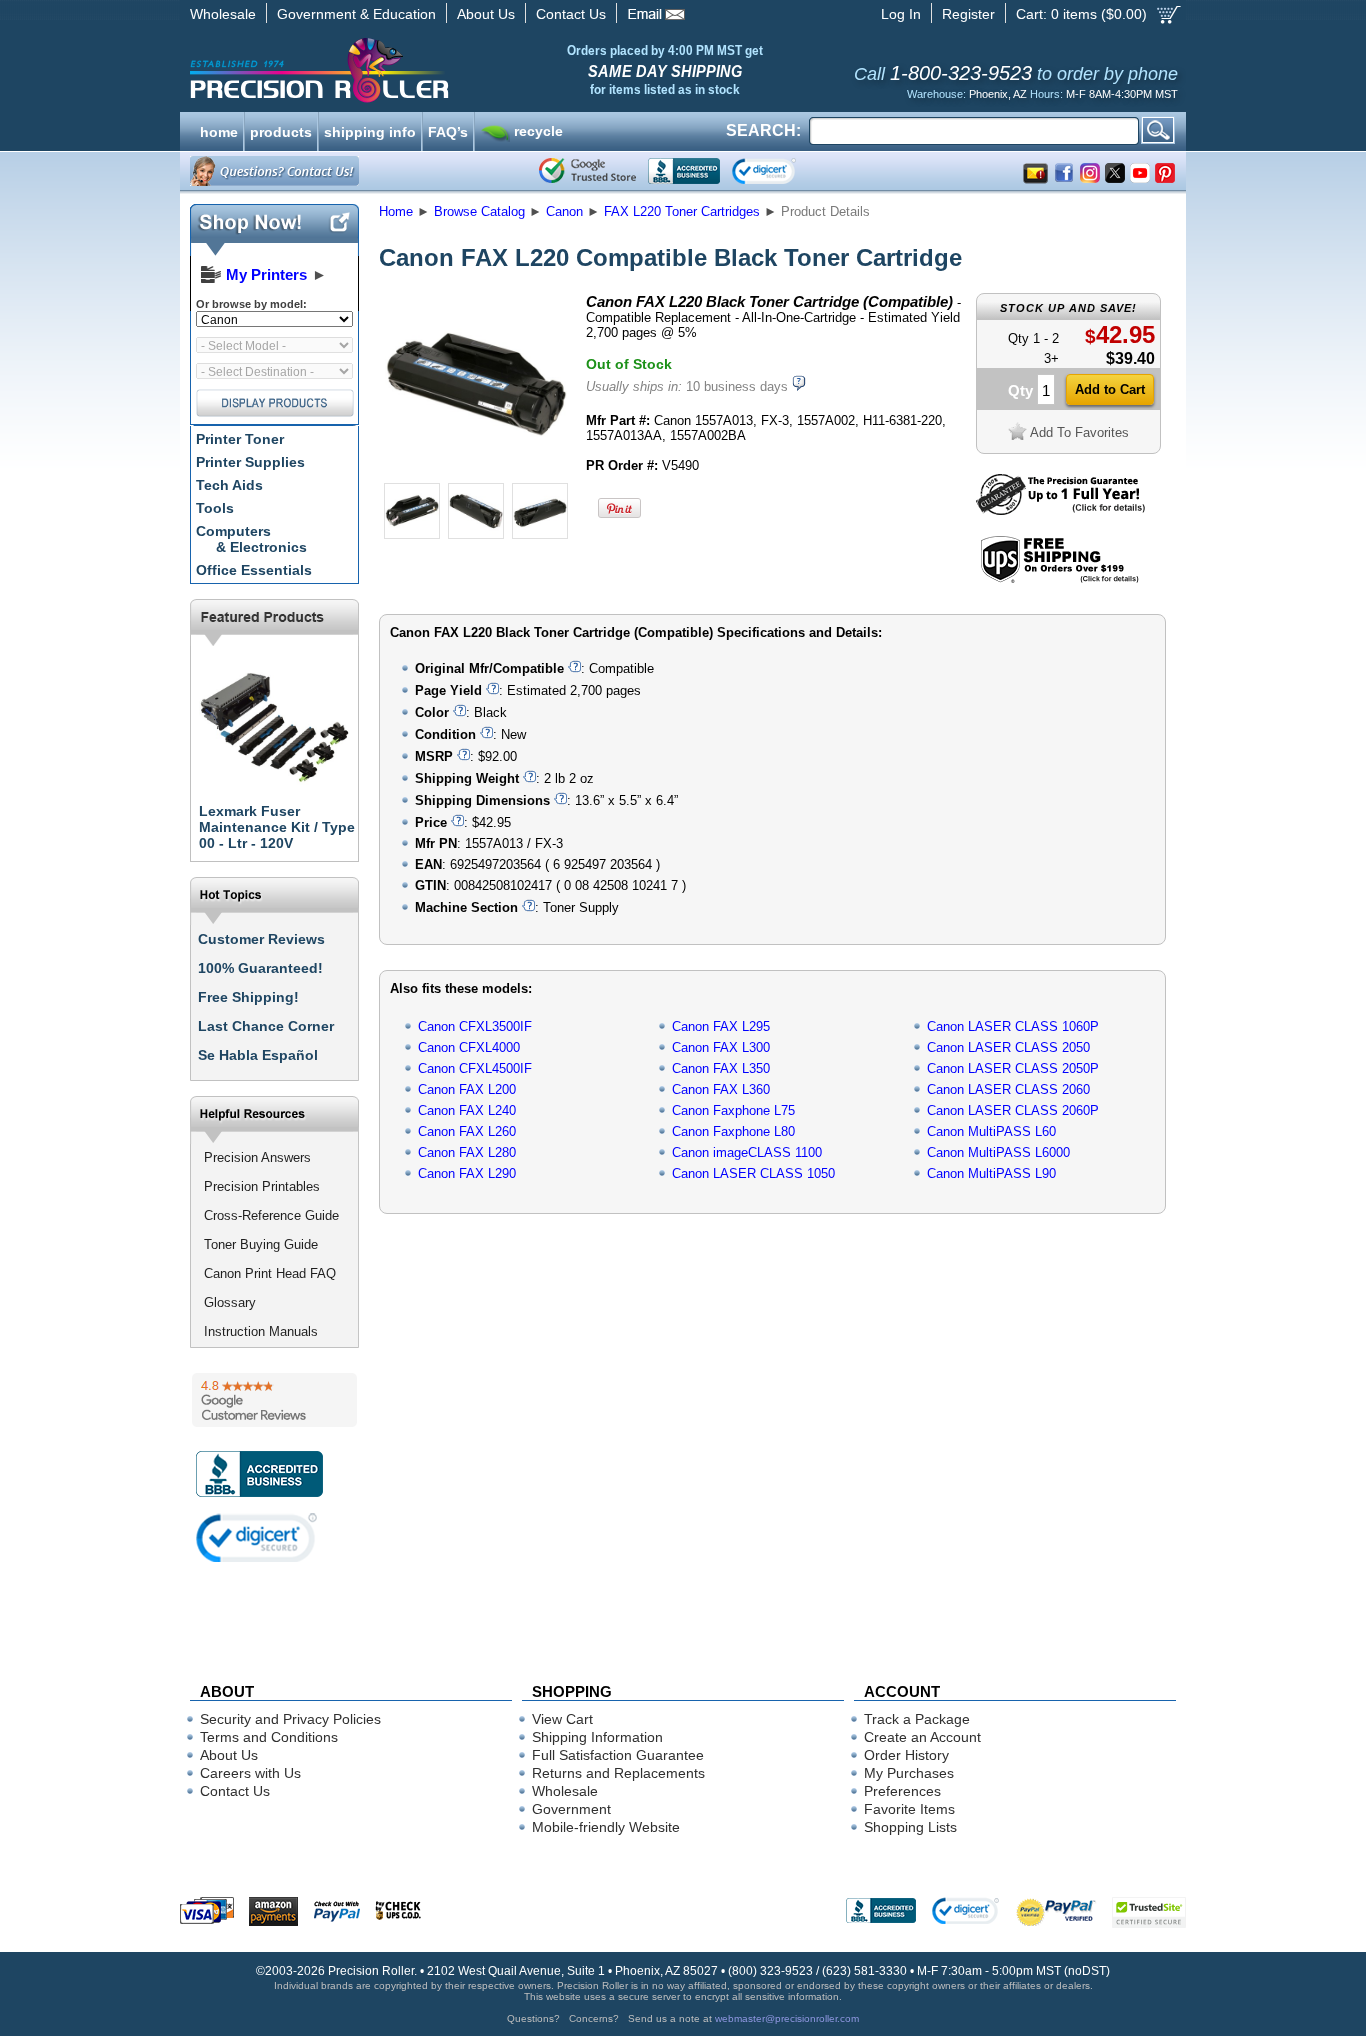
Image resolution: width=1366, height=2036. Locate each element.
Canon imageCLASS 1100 (747, 1152)
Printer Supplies (250, 462)
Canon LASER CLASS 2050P (1013, 1068)
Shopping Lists (910, 1827)
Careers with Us (250, 1773)
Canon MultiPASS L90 (991, 1173)
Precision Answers (257, 1157)
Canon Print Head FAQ (270, 1273)
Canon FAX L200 (467, 1089)
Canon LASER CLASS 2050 (1008, 1047)
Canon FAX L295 (721, 1026)
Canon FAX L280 (467, 1152)
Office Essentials (254, 570)
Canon (564, 211)
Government (571, 1809)
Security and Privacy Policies (290, 1719)
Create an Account (922, 1737)
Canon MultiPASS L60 (991, 1131)
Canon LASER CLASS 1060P (1013, 1026)
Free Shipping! (248, 997)
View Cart (562, 1719)
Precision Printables (262, 1186)
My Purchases (909, 1773)
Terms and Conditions (269, 1737)
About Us (486, 14)
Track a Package (917, 1719)
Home (396, 211)
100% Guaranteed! (260, 968)
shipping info (370, 130)
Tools (215, 508)
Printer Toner (240, 439)
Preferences (902, 1791)
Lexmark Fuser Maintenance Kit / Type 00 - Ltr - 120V (277, 827)
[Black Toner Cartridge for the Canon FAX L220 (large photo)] (476, 472)
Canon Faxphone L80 (733, 1131)
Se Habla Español (258, 1055)
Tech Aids (229, 485)
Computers (251, 539)
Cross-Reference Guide (271, 1215)
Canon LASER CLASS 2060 (1008, 1089)
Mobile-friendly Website (606, 1827)
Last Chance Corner (266, 1026)
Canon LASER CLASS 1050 (753, 1173)
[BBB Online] (684, 171)
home (219, 130)
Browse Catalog (479, 211)
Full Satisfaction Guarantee (618, 1755)
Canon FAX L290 (467, 1173)
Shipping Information (597, 1737)
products (281, 130)
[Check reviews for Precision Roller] (274, 1400)
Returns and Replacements (618, 1773)
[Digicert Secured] (257, 1537)
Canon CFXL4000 (469, 1047)
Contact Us (571, 14)
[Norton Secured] (780, 171)
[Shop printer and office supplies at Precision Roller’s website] (423, 70)
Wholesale (223, 14)
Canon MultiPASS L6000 (998, 1152)
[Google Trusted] (587, 171)
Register (968, 14)
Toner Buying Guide (261, 1244)
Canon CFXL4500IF (475, 1068)
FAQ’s (448, 130)
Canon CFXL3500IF (475, 1026)
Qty (1020, 390)
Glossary (230, 1302)
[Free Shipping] (1059, 579)
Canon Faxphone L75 (733, 1110)
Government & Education (356, 14)
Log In (901, 14)
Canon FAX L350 (721, 1068)
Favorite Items (909, 1809)
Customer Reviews (261, 939)
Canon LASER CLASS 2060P (1013, 1110)
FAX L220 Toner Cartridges (682, 211)
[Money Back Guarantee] (1060, 510)
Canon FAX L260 (467, 1131)
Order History (906, 1755)
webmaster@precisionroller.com (787, 2018)
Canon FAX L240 (467, 1110)
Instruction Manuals (261, 1331)
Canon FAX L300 (721, 1047)
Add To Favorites (1079, 432)
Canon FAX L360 (721, 1089)
